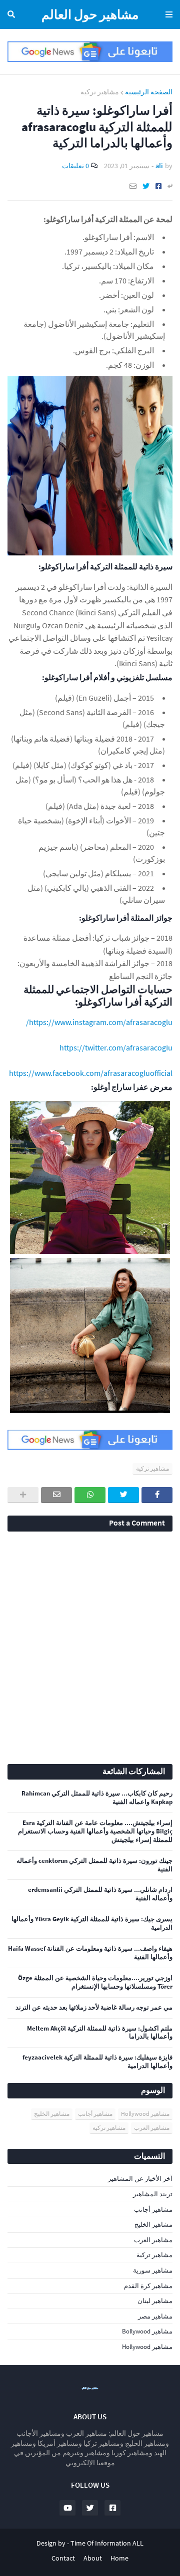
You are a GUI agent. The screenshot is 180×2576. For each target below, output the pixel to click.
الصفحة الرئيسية (149, 92)
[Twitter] (146, 186)
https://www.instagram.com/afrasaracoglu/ (99, 1022)
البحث (13, 14)
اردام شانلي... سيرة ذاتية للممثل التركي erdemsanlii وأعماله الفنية (100, 1894)
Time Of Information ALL (107, 2543)
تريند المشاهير (153, 2194)
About (93, 2558)
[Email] (133, 186)
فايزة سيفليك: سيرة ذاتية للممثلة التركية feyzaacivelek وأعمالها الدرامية (97, 2062)
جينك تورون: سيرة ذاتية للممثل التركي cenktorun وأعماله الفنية (94, 1865)
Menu (167, 14)
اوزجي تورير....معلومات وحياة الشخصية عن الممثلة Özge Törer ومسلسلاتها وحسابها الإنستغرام (95, 1982)
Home (119, 2558)
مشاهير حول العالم (90, 14)
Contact (63, 2558)
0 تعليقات (75, 166)
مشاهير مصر (155, 2316)
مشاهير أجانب (95, 2114)
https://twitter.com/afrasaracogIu (116, 1047)
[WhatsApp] (90, 1495)
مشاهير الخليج (52, 2114)
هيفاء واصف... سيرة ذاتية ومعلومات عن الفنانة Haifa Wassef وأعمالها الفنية (90, 1953)
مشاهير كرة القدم (148, 2286)
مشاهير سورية (153, 2270)
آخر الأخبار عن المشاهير (140, 2179)
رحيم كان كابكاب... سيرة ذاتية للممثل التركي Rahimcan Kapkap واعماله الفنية (97, 1798)
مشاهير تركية (100, 92)
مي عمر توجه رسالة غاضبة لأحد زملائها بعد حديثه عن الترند (94, 2008)
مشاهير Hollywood (145, 2114)
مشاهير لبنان (155, 2301)
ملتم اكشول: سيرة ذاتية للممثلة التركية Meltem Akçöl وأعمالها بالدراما (100, 2033)
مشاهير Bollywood (147, 2331)
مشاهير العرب (152, 2128)
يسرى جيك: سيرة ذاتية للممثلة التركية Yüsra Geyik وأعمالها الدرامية (92, 1924)
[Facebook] (158, 186)
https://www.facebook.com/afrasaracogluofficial (91, 1073)
